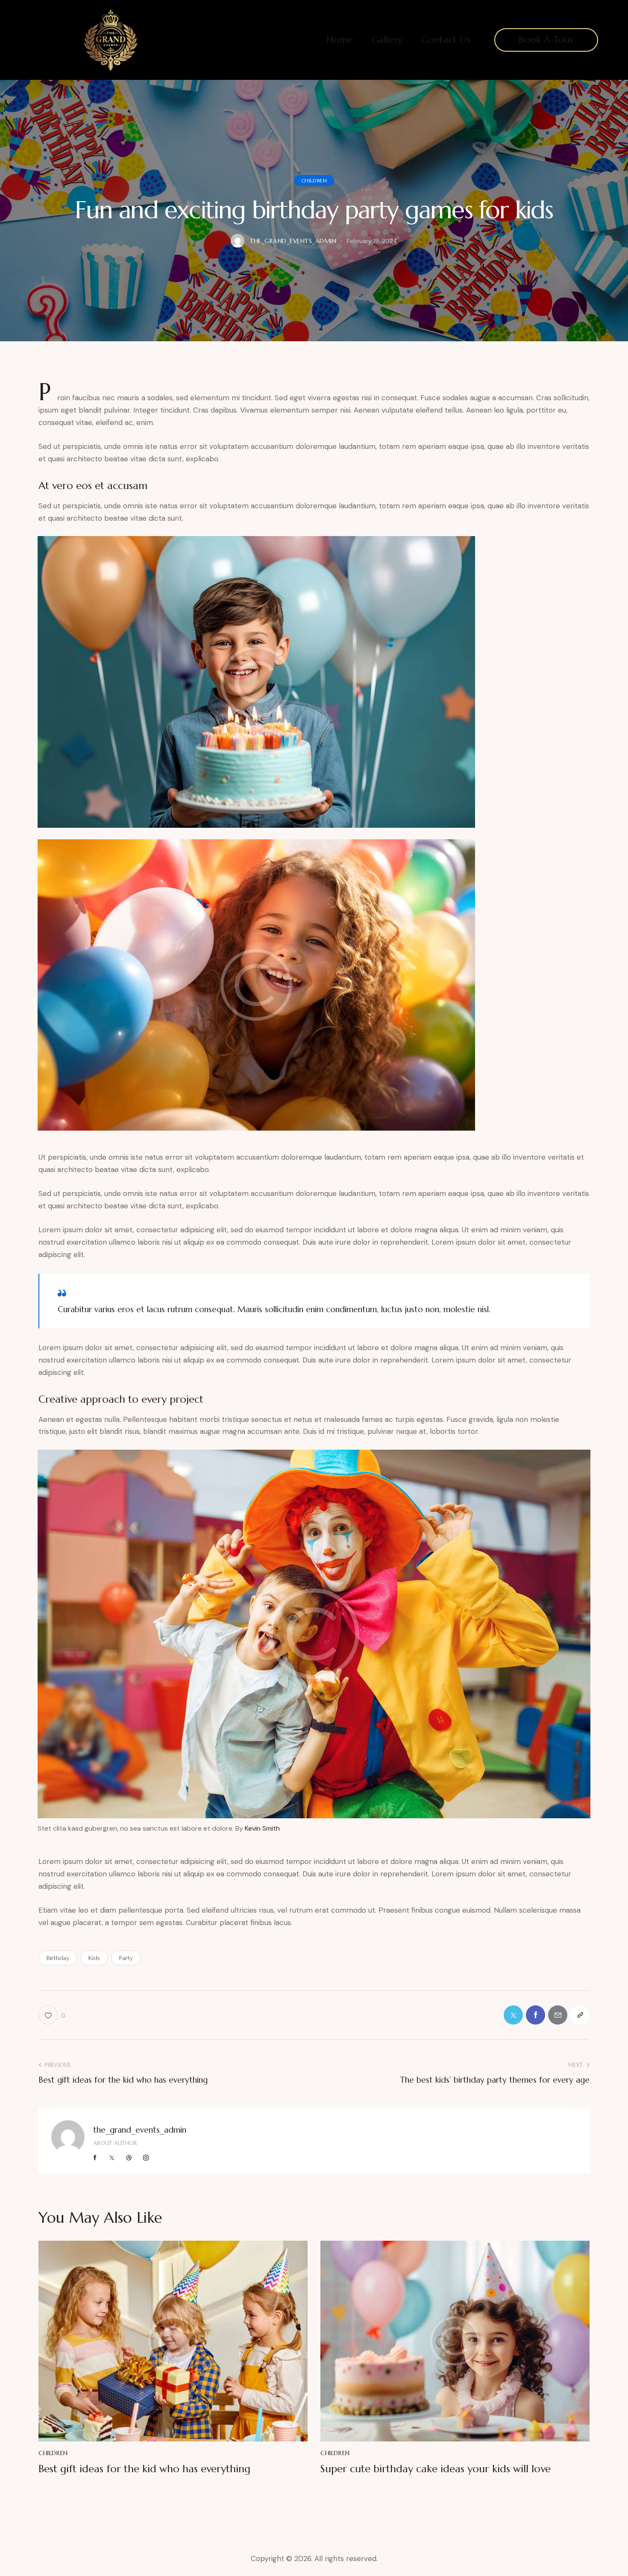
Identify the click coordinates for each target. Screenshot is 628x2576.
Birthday (58, 1958)
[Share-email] (558, 2015)
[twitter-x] (112, 2158)
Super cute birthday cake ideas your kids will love (436, 2469)
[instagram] (146, 2158)
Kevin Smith (262, 1828)
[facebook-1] (95, 2158)
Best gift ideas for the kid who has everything (144, 2469)
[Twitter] (513, 2015)
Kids (94, 1958)
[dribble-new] (129, 2158)
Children (314, 180)
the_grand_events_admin (140, 2130)
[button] (580, 2015)
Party (126, 1958)
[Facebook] (536, 2015)
